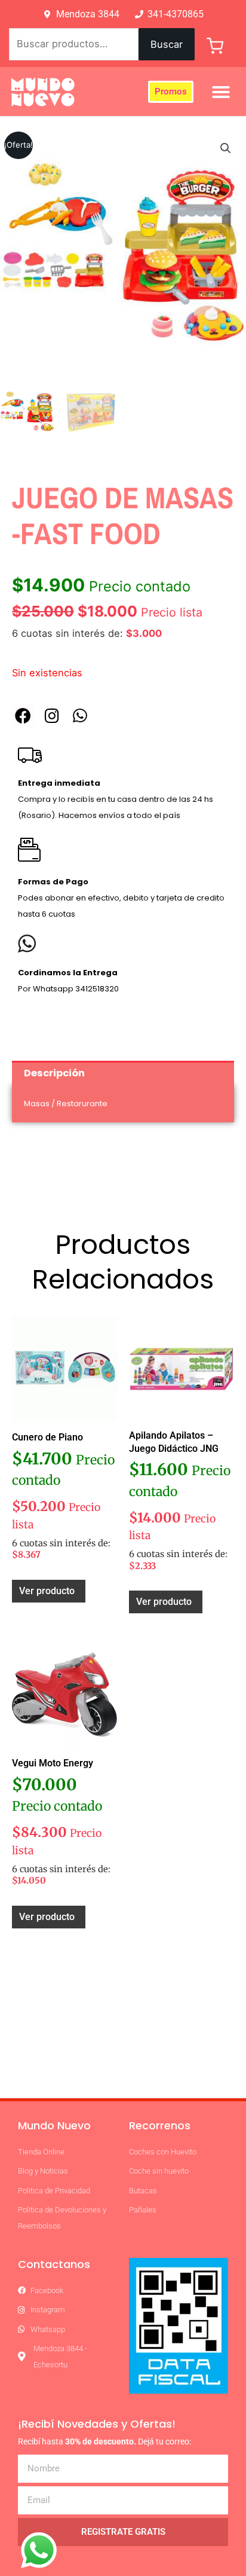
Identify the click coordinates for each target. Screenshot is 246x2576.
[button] (221, 92)
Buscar (167, 44)
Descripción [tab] (54, 1073)
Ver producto (47, 1591)
